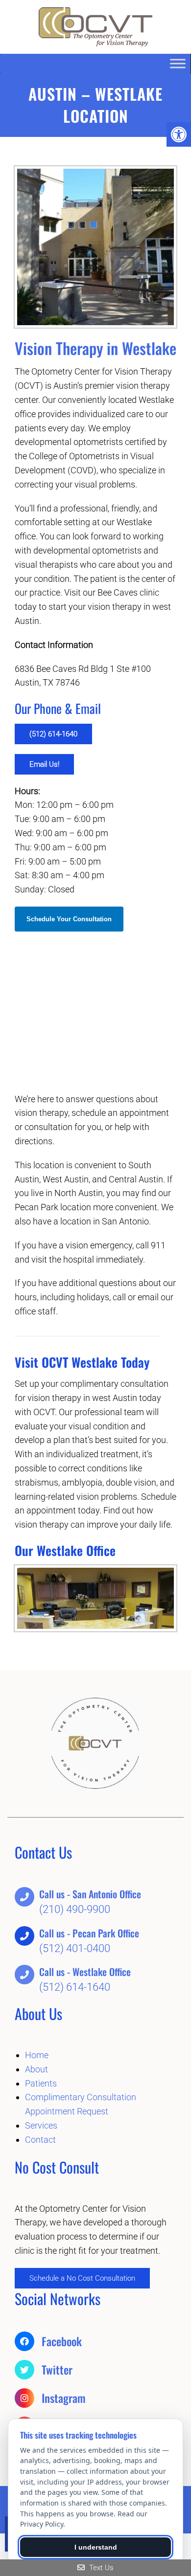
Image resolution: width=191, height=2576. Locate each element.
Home (37, 2055)
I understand (96, 2547)
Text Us (100, 2568)
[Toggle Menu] (178, 63)
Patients (41, 2083)
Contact (40, 2140)
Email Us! (44, 764)
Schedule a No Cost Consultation (82, 2278)
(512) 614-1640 (53, 734)
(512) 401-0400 (75, 1948)
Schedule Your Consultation (69, 919)
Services (41, 2125)
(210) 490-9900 (75, 1909)
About (36, 2069)
